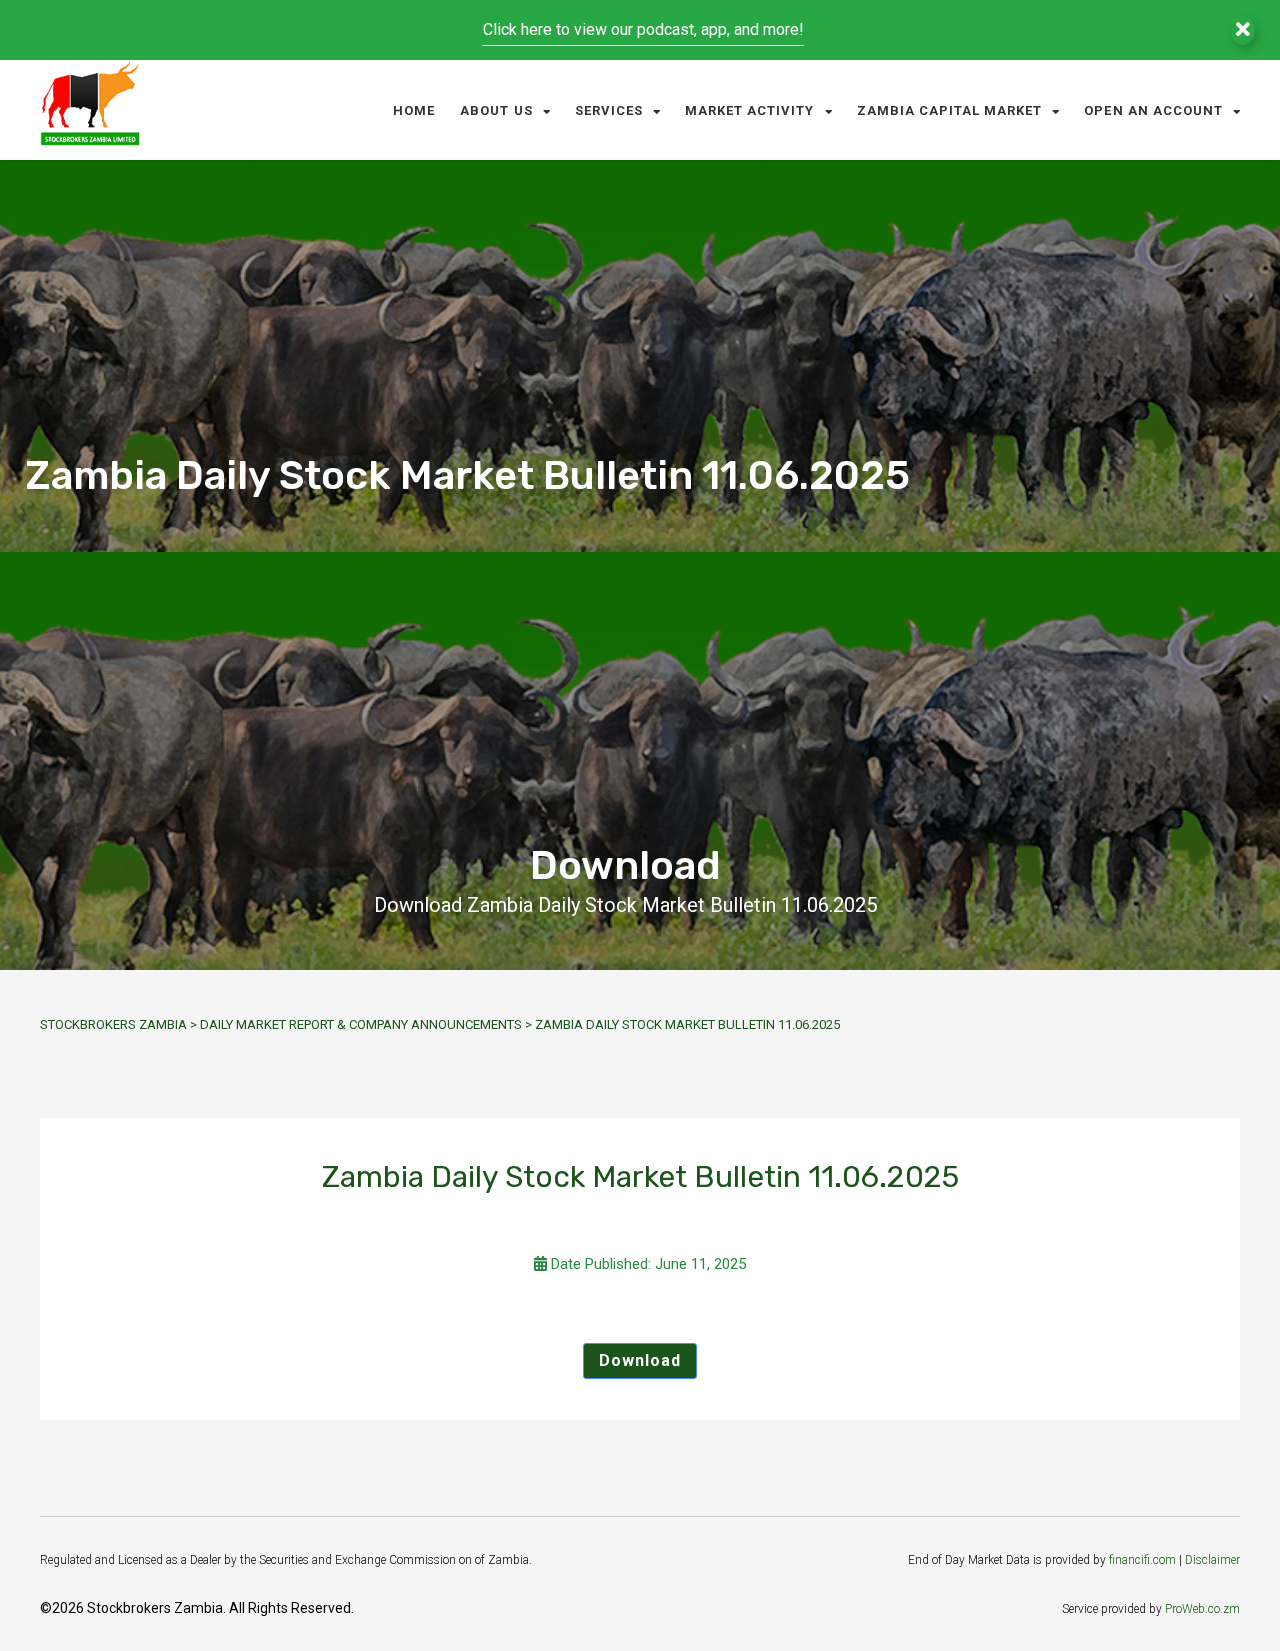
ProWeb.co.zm (1202, 1609)
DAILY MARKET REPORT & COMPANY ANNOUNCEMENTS (361, 1024)
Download (640, 1360)
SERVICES (609, 110)
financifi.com (1142, 1560)
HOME (414, 110)
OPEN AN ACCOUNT (1153, 110)
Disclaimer (1212, 1560)
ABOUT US (496, 110)
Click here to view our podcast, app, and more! (643, 29)
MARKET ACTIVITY (750, 110)
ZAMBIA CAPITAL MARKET (950, 110)
